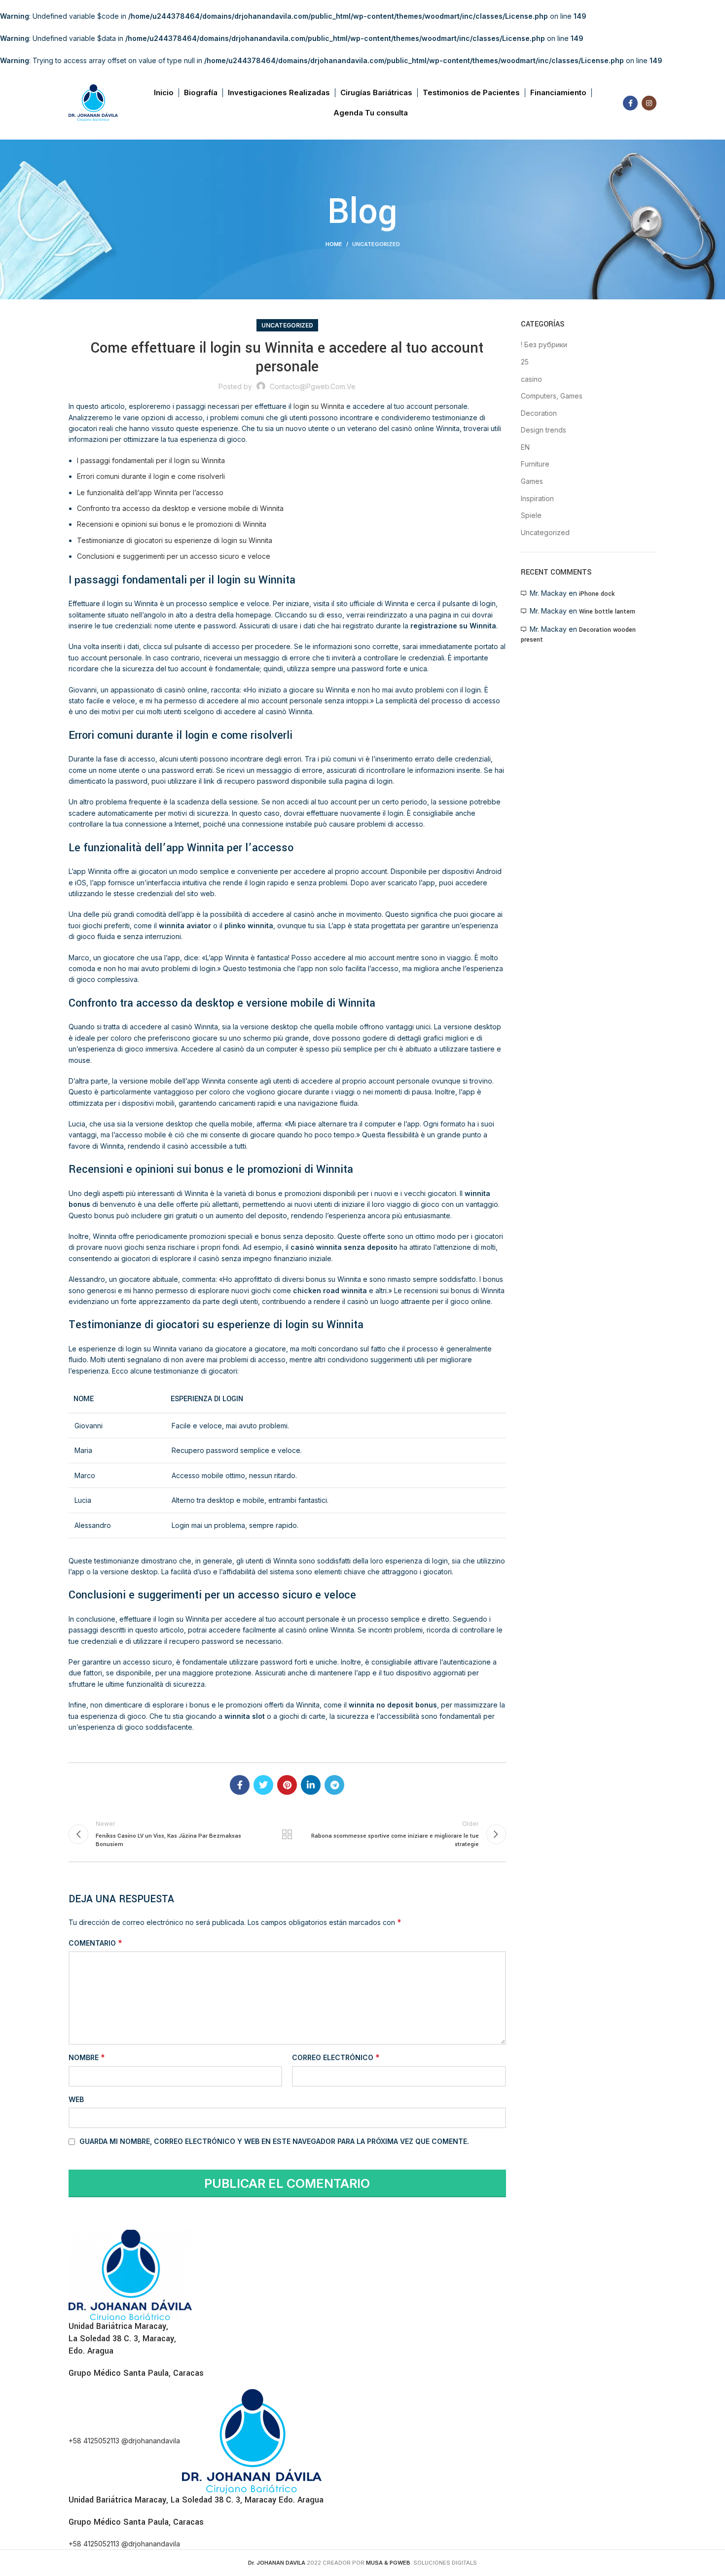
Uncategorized (376, 244)
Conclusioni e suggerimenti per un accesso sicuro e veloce (174, 556)
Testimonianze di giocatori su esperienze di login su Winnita (175, 540)
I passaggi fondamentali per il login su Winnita (151, 460)
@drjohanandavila (152, 2441)
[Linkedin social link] (311, 1785)
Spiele (531, 515)
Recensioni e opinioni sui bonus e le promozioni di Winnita (172, 524)
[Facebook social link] (630, 103)
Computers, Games (552, 396)
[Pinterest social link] (287, 1785)
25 (525, 362)
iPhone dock (597, 594)
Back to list (287, 1834)
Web (76, 2099)
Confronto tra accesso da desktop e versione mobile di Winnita (180, 508)
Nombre (87, 2057)
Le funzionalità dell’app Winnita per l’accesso (150, 492)
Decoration (539, 413)
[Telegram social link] (334, 1785)
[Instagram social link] (649, 103)
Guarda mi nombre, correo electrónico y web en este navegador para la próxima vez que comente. (274, 2141)
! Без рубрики (544, 345)
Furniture (535, 464)
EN (525, 447)
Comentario (95, 1943)
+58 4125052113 (95, 2441)
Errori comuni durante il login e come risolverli (151, 476)
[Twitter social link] (263, 1785)
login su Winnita (319, 406)
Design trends (544, 430)
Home (334, 244)
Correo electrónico (336, 2057)
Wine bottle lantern (607, 612)
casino (531, 379)
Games (532, 481)
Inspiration (537, 498)
